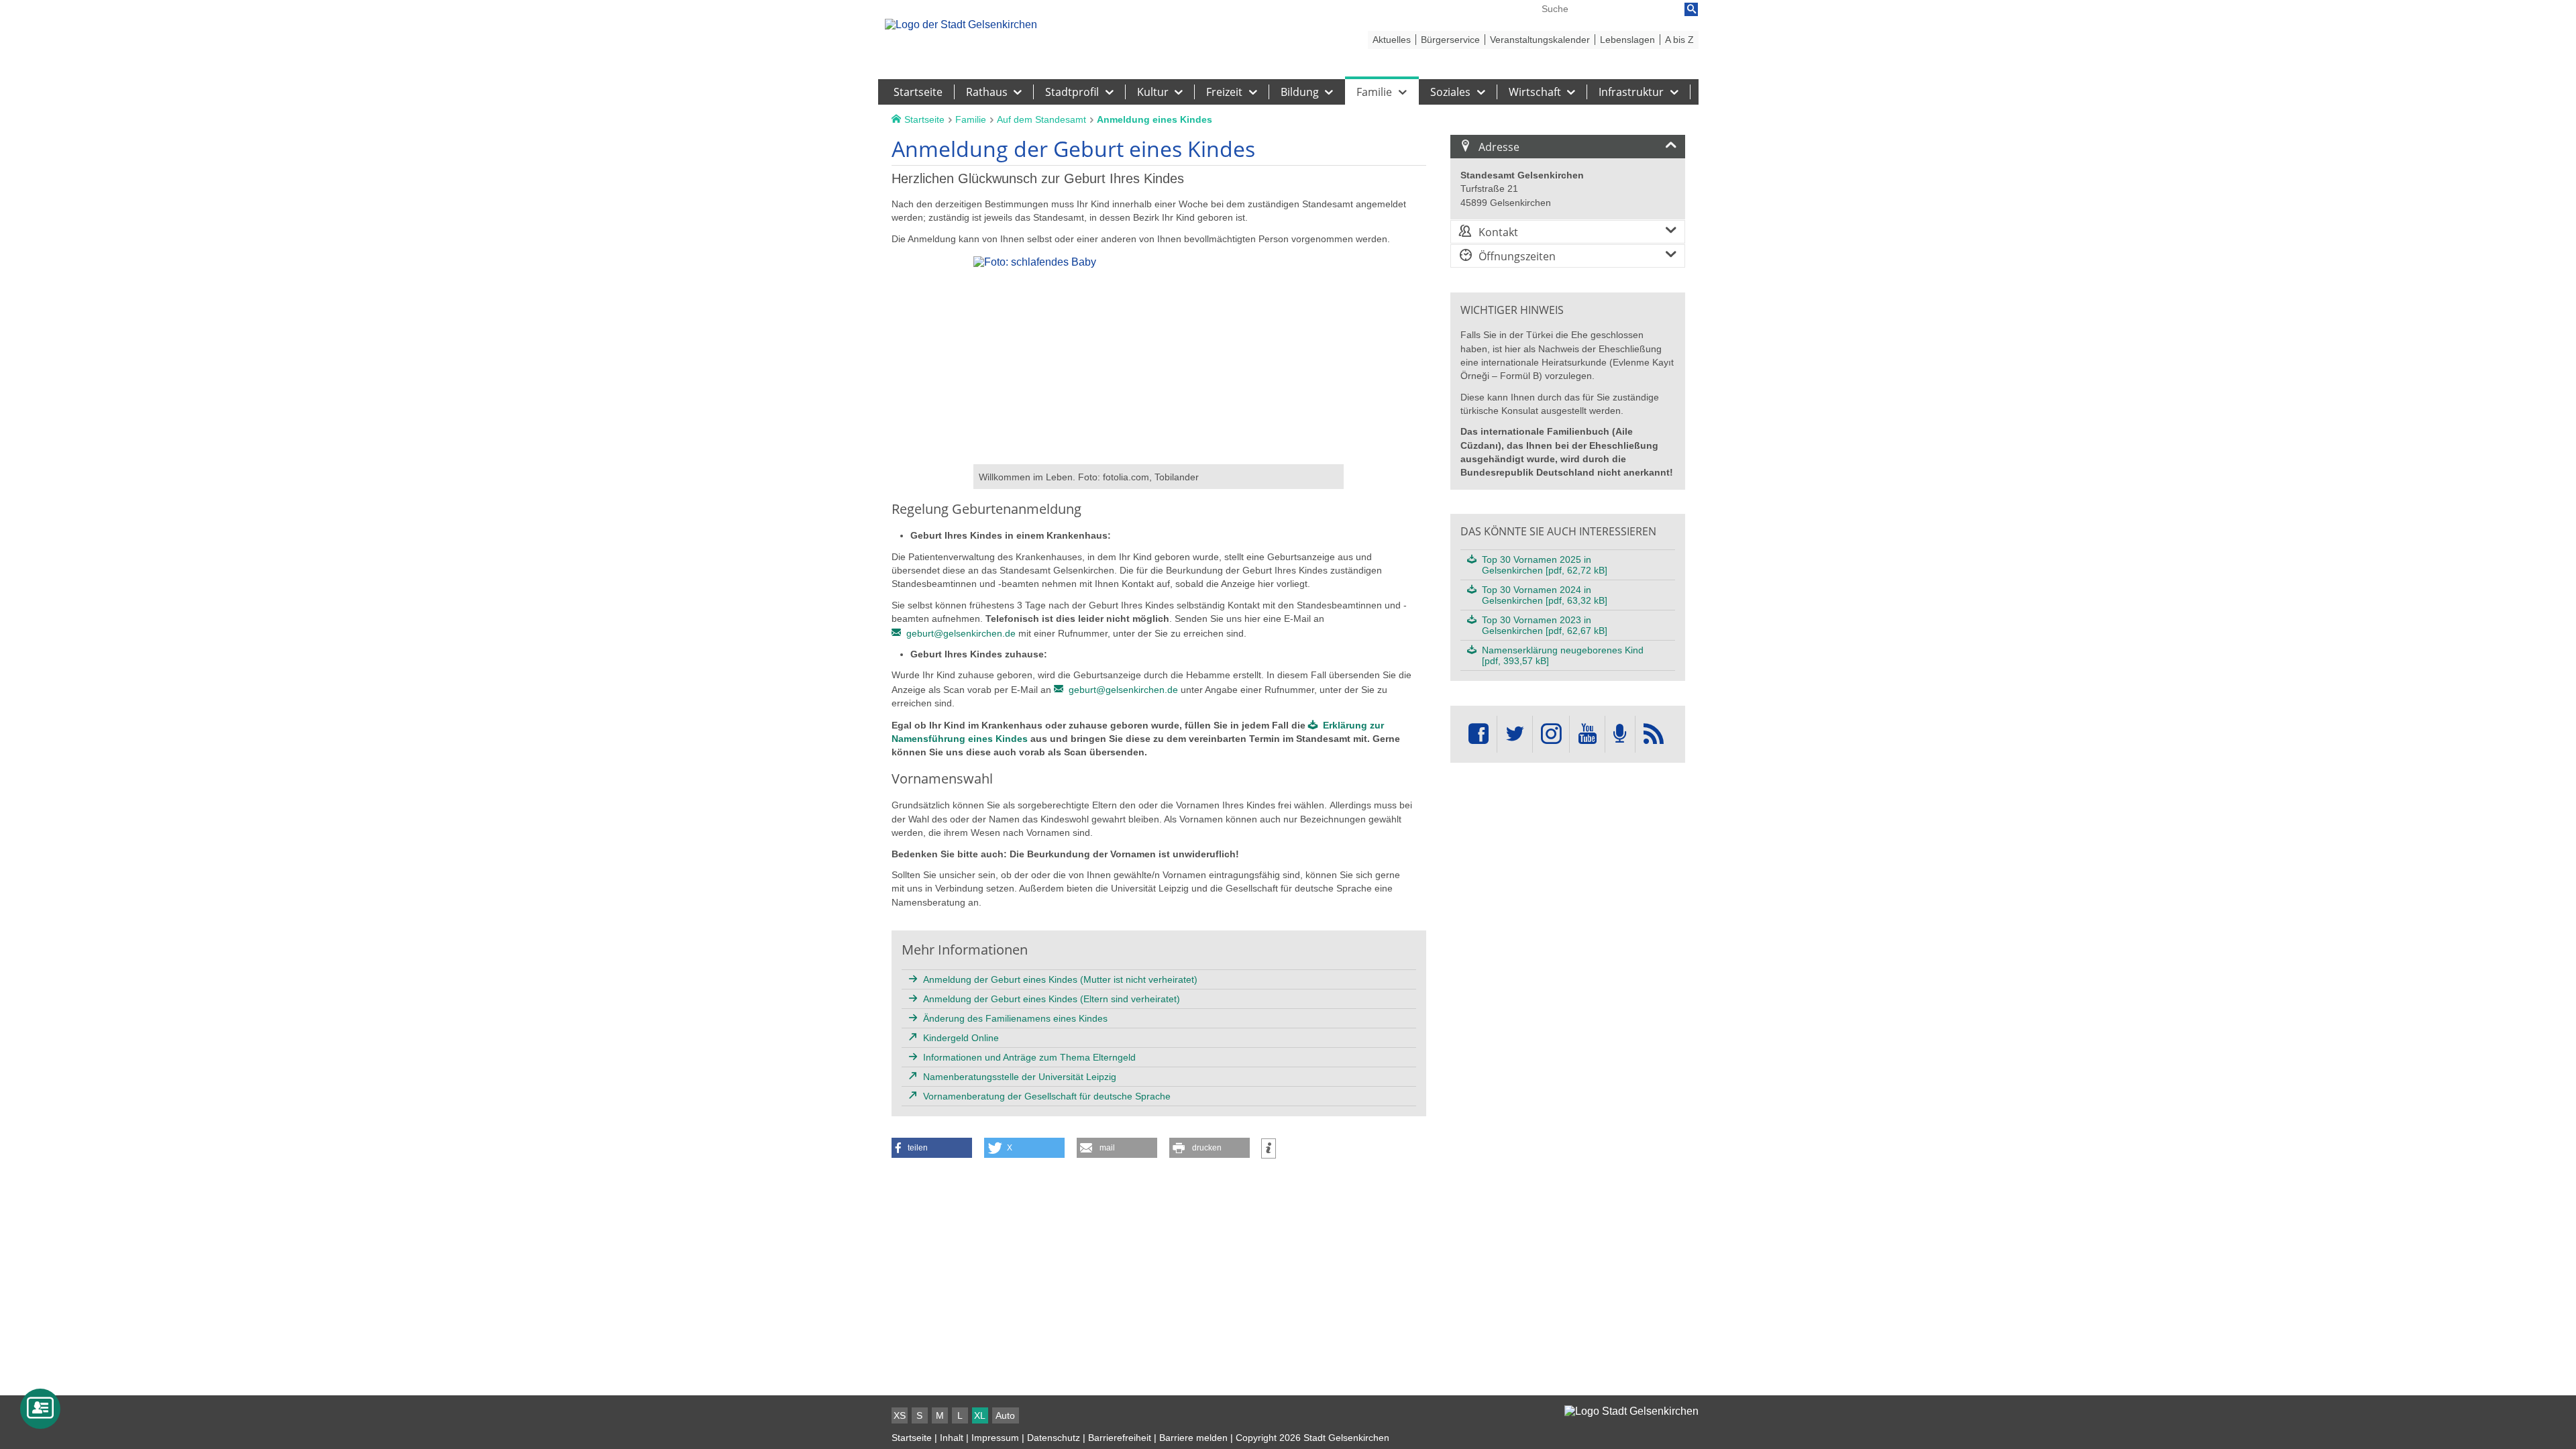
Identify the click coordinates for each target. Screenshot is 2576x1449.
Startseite (912, 1438)
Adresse (1499, 147)
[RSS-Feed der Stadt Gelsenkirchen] (1654, 734)
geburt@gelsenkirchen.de (961, 633)
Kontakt (1498, 232)
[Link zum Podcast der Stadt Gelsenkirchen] (1620, 734)
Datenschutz (1054, 1438)
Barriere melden (1193, 1438)
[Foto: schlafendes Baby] (1159, 458)
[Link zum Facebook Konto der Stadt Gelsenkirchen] (1479, 734)
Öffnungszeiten (1517, 256)
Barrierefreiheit (1120, 1438)
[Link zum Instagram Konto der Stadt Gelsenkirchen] (1551, 734)
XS (900, 1415)
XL (980, 1415)
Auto (1005, 1415)
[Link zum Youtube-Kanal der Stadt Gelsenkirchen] (1587, 734)
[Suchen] (1691, 9)
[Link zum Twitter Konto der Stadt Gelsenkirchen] (1515, 734)
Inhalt (952, 1438)
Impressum (995, 1438)
